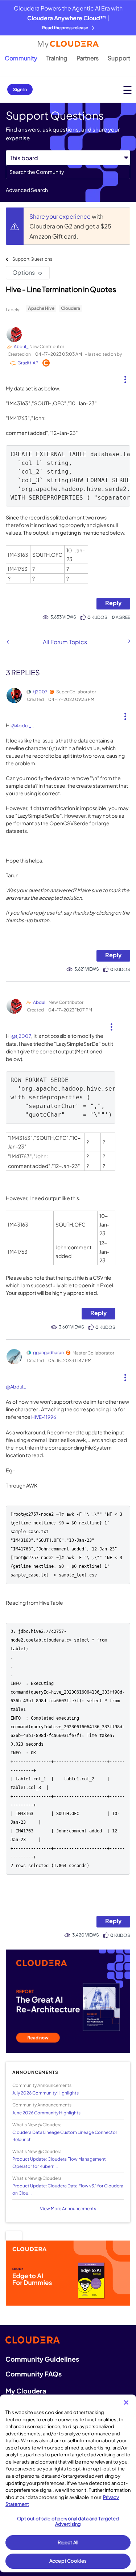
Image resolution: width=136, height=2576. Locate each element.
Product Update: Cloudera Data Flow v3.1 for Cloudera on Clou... (68, 2189)
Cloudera (71, 308)
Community (21, 58)
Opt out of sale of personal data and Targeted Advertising (68, 2521)
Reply (113, 603)
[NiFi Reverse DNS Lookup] (129, 641)
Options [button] (24, 272)
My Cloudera (26, 2391)
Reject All (68, 2542)
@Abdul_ (21, 726)
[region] (68, 2483)
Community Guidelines (42, 2359)
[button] (125, 377)
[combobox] (68, 172)
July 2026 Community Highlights (46, 2093)
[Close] (126, 2402)
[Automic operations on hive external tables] (8, 642)
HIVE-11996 (44, 1417)
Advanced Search (27, 190)
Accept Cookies (68, 2561)
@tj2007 (21, 1036)
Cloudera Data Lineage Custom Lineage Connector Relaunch (65, 2136)
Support (119, 58)
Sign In (20, 89)
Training (57, 58)
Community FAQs (34, 2374)
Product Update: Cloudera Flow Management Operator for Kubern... (59, 2162)
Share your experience (61, 216)
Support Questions (32, 259)
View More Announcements (68, 2209)
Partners (88, 58)
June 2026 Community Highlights (46, 2113)
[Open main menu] (127, 90)
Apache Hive (41, 308)
